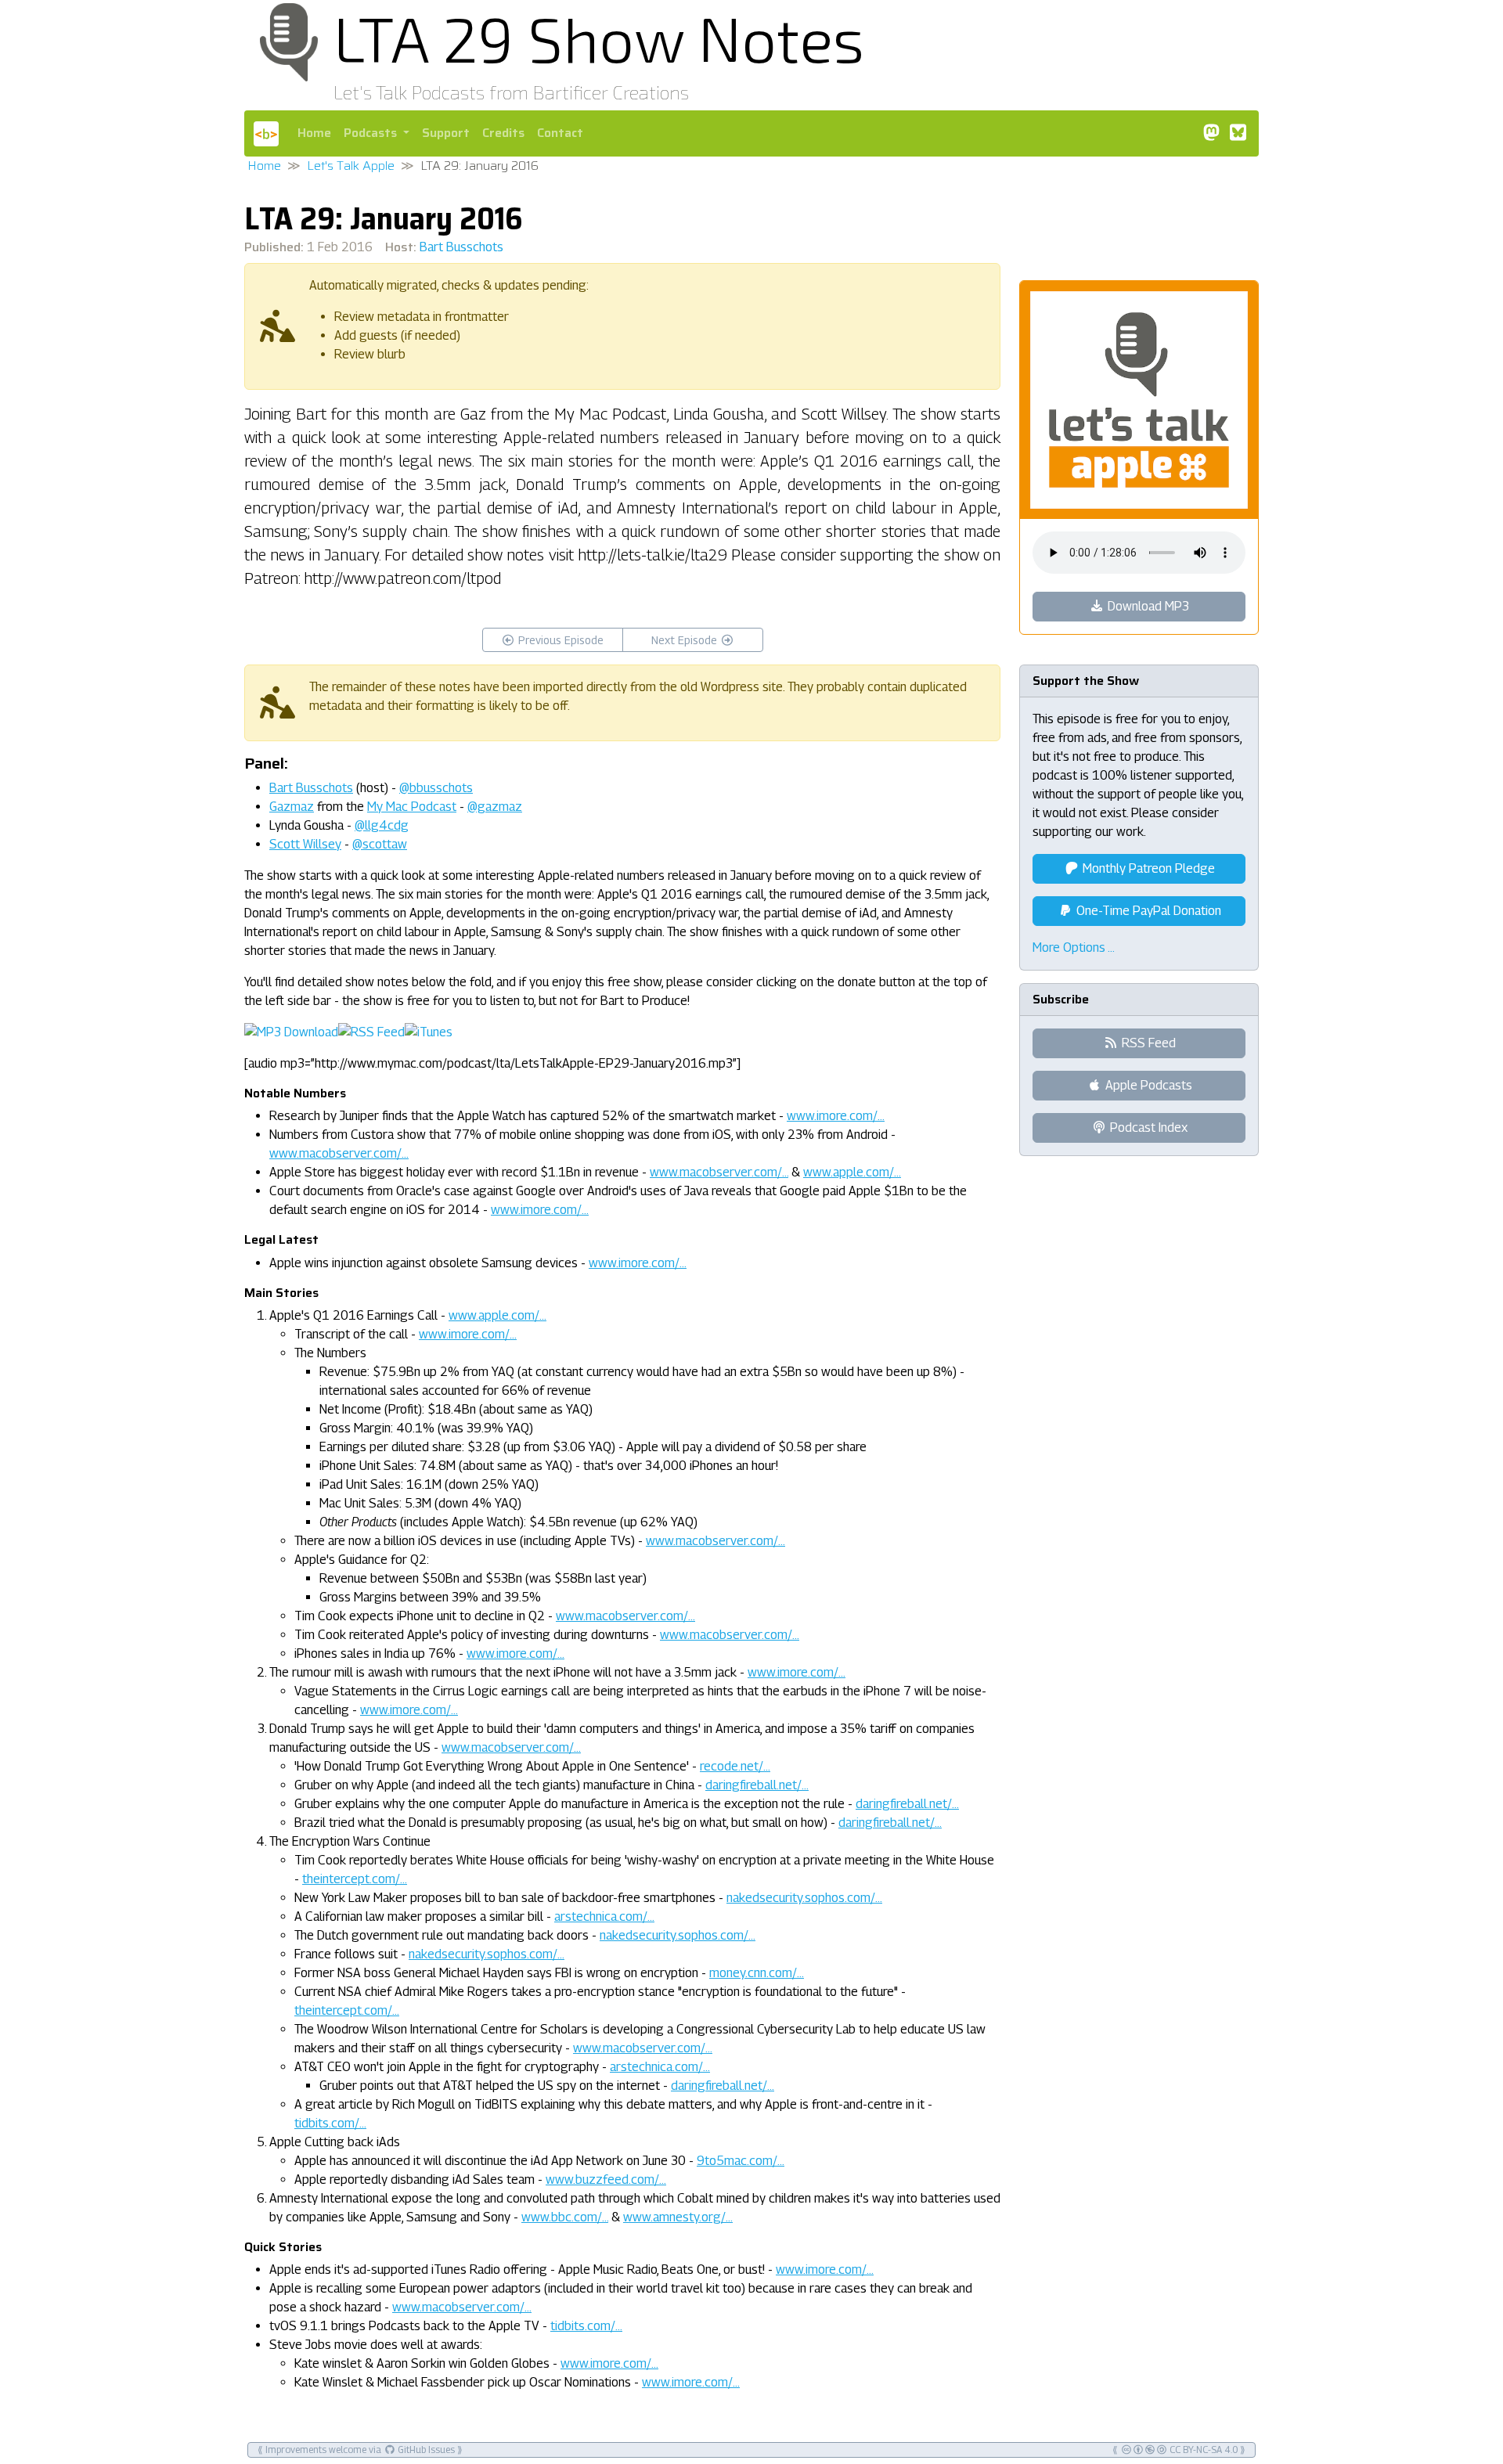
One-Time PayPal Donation (1147, 911)
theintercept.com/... (355, 1879)
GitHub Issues (425, 2450)
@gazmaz (495, 807)
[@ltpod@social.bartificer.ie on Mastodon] (1211, 133)
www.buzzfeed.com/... (606, 2179)
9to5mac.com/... (741, 2161)
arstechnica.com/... (604, 1916)
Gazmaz (292, 807)
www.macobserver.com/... (339, 1153)
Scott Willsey (305, 844)
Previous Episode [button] (559, 640)
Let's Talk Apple (351, 166)
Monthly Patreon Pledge (1147, 868)
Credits (503, 133)
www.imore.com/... (836, 1116)
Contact (560, 133)
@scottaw (380, 844)
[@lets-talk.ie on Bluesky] (1238, 133)
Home (314, 133)
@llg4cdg (382, 825)
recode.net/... (735, 1766)
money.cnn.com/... (757, 1973)
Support (446, 133)
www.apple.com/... (852, 1172)
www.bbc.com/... (565, 2217)
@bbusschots (436, 788)
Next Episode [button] (686, 640)
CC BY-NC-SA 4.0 (1202, 2450)
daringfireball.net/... (757, 1785)
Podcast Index (1147, 1128)
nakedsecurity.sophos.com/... (804, 1898)
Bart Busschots (461, 247)
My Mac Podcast (412, 807)
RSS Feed (1147, 1043)
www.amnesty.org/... (678, 2217)
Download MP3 (1147, 606)
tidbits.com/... (330, 2123)
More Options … (1074, 947)
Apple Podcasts (1147, 1085)
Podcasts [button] (372, 133)
